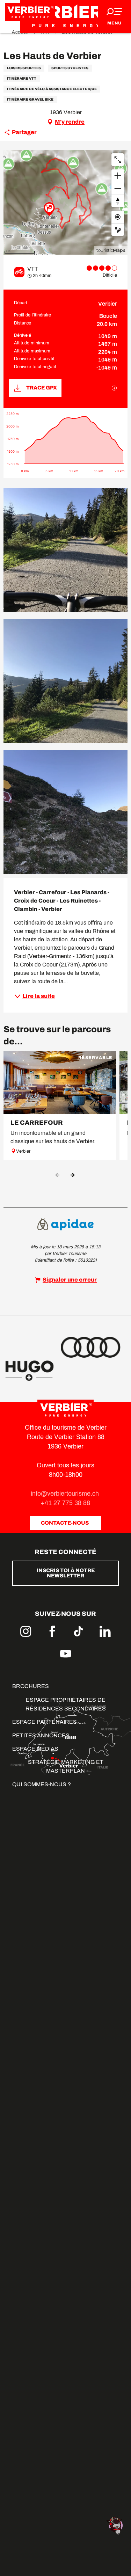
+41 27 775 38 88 (65, 1503)
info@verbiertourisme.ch (66, 1494)
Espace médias (35, 1749)
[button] (65, 550)
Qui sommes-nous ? (42, 1784)
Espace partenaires (45, 1722)
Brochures (31, 1686)
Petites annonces (41, 1735)
